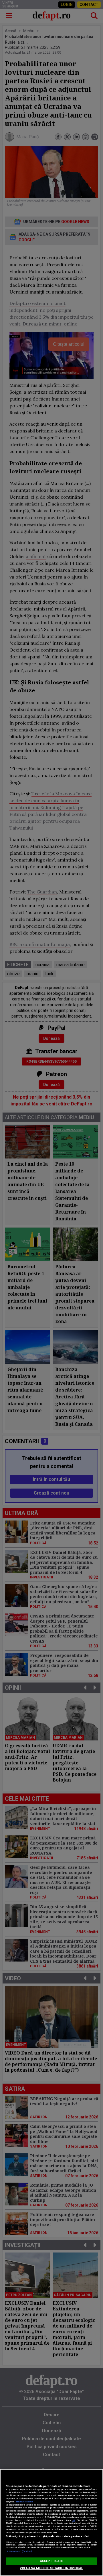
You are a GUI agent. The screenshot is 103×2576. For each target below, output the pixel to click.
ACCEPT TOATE (51, 2561)
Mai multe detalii (24, 2502)
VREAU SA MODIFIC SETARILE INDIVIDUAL (51, 2568)
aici (73, 2520)
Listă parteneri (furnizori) (19, 2551)
